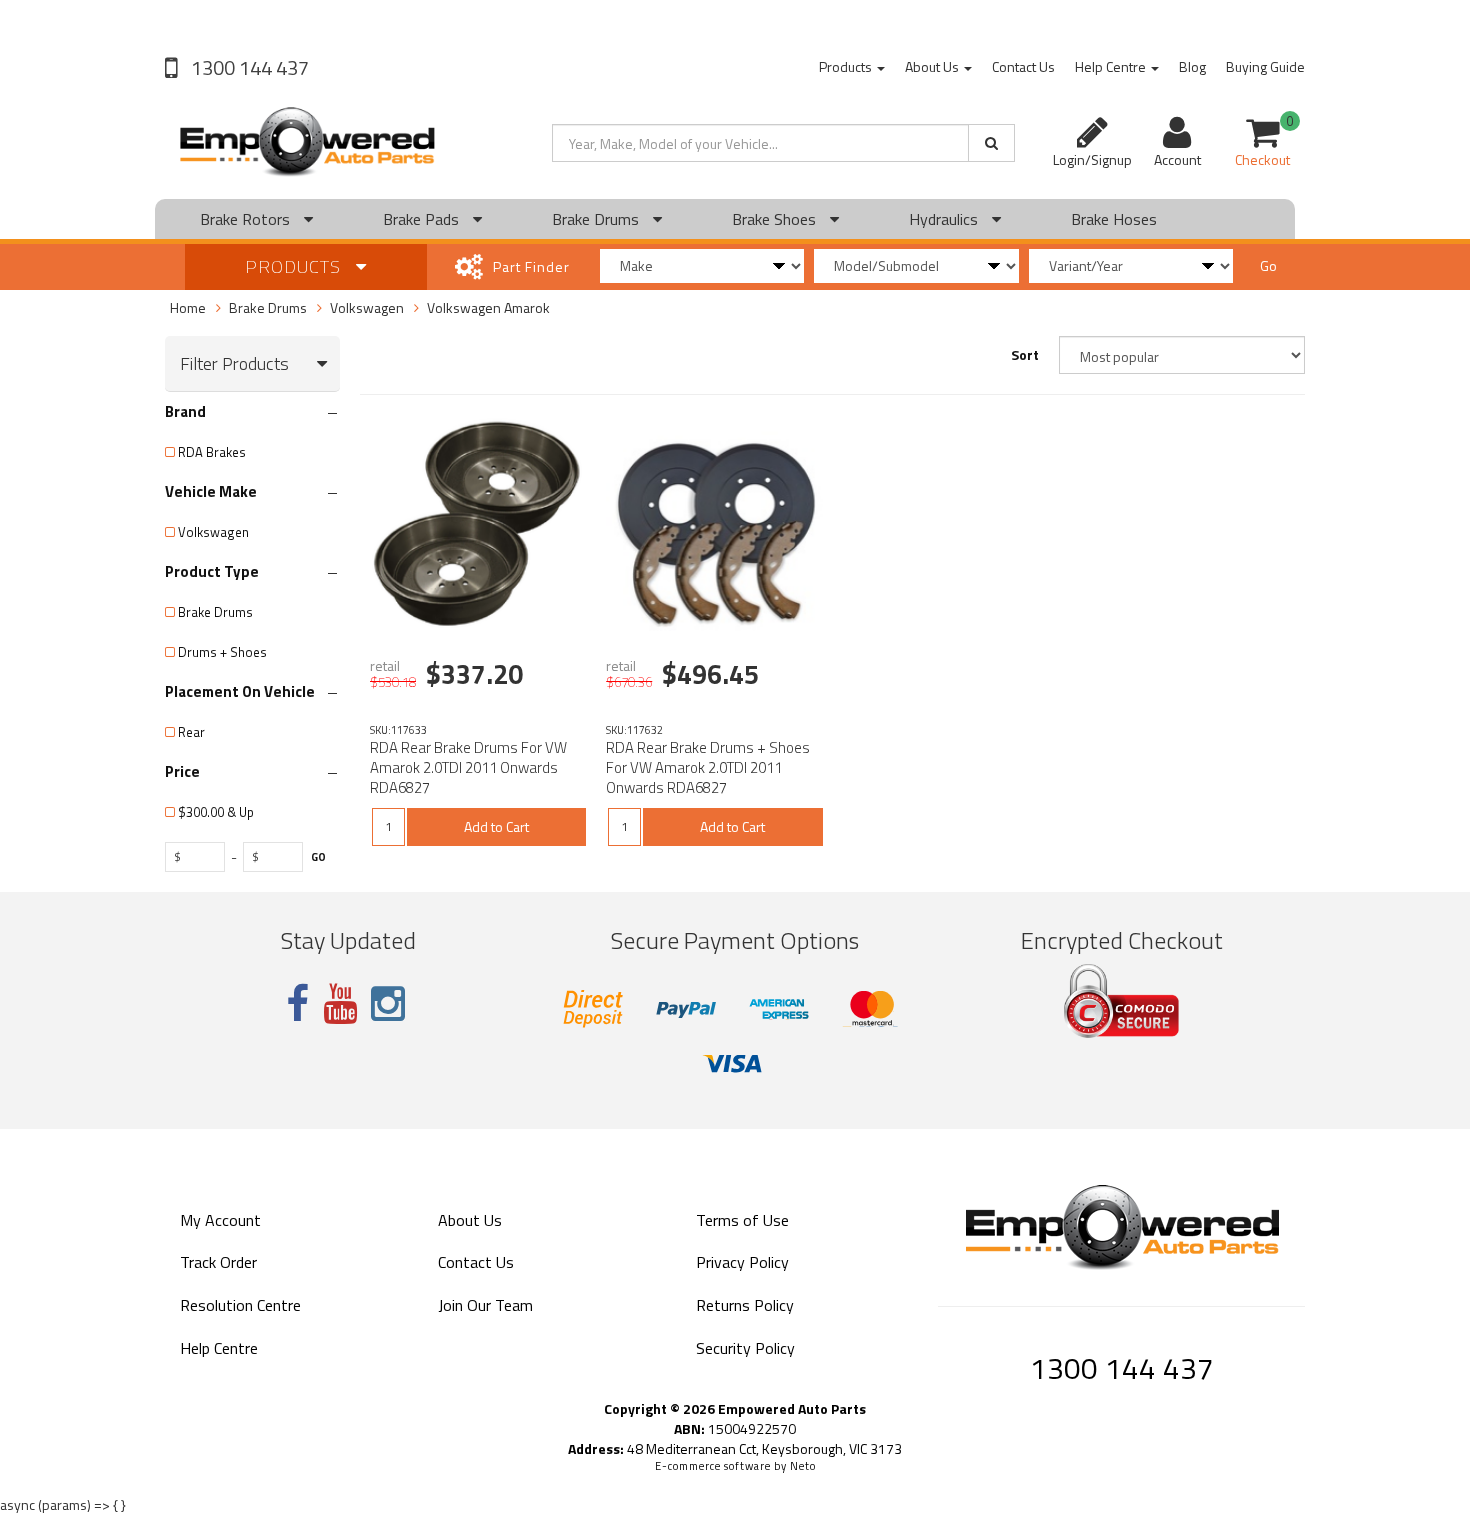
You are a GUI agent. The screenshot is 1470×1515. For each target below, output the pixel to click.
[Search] (991, 143)
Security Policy (745, 1348)
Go (1268, 265)
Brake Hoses (1114, 219)
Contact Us (1023, 66)
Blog (1192, 66)
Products (847, 66)
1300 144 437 (248, 67)
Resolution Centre (240, 1305)
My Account (220, 1220)
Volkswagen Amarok (488, 307)
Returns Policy (745, 1305)
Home (188, 307)
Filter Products (234, 364)
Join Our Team (485, 1305)
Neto (803, 1466)
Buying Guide (1265, 66)
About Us (933, 66)
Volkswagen (367, 307)
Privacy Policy (742, 1262)
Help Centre (1112, 66)
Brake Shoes (776, 219)
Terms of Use (742, 1220)
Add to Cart (496, 826)
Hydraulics (945, 219)
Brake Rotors (247, 219)
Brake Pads (423, 219)
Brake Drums (597, 219)
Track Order (218, 1262)
